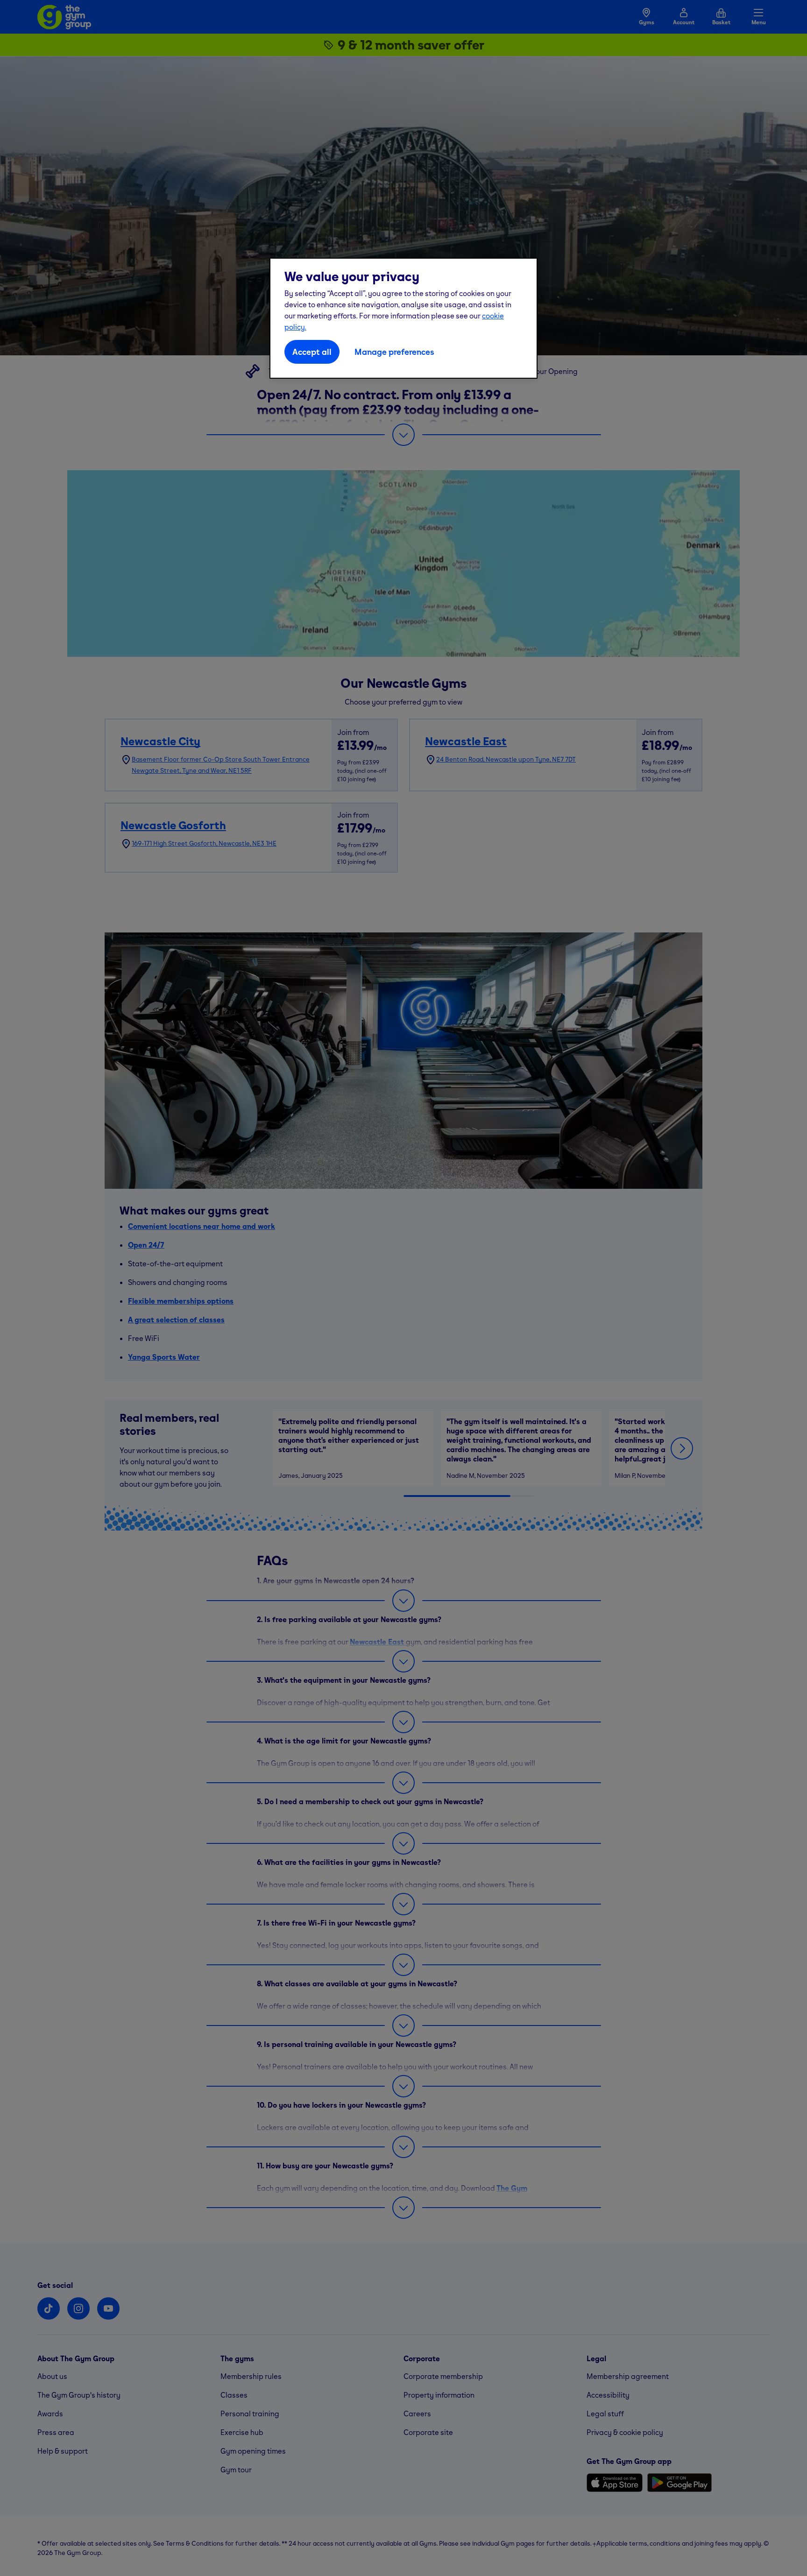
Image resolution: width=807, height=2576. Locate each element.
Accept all (312, 352)
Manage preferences (394, 352)
